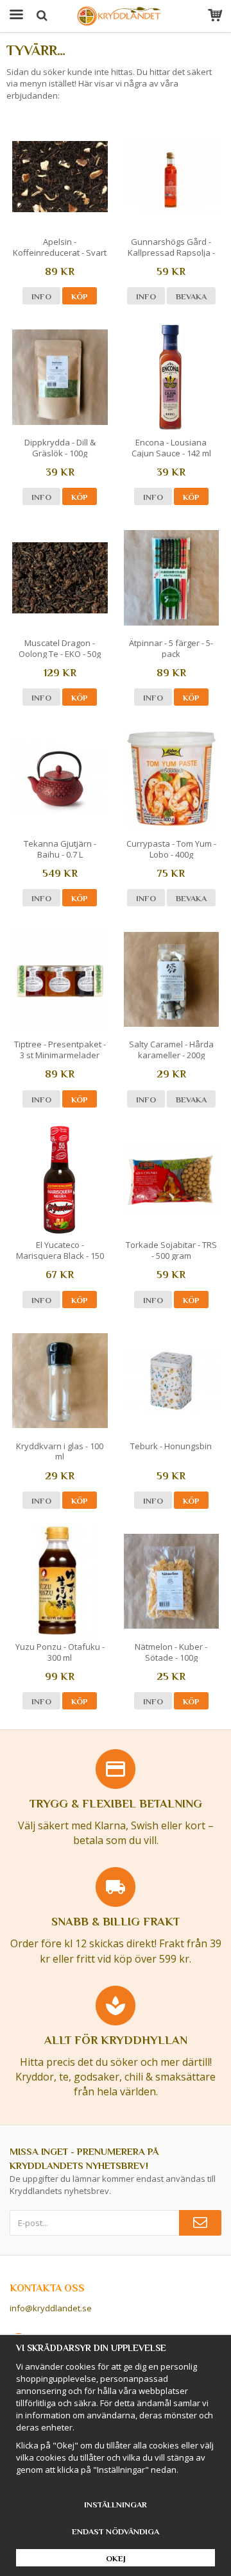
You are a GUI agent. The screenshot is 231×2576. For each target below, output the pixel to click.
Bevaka (191, 296)
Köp (80, 296)
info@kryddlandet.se (51, 2308)
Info (41, 296)
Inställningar (116, 2505)
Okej (116, 2558)
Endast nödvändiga (116, 2531)
